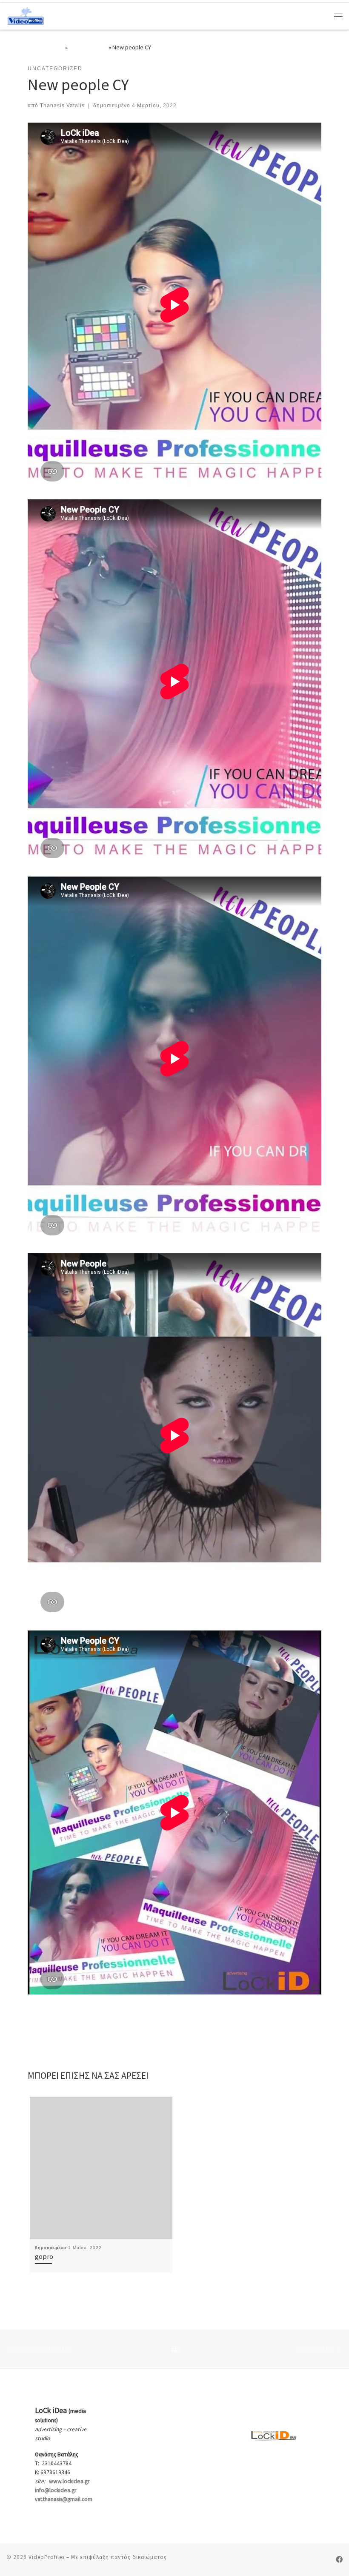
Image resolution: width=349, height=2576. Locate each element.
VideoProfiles (47, 2557)
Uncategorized (88, 47)
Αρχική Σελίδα (46, 47)
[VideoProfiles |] (26, 15)
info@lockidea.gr (56, 2490)
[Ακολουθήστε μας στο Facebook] (339, 2560)
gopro (44, 2256)
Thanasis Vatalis (62, 106)
